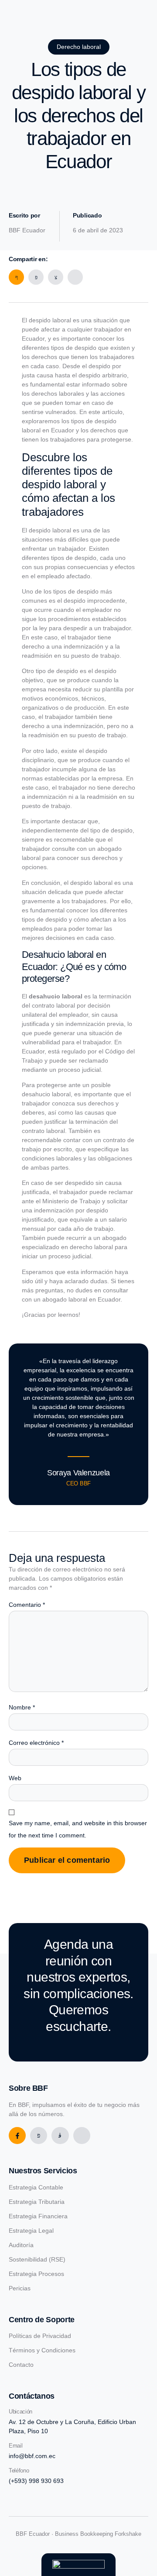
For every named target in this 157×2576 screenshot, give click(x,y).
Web (15, 1778)
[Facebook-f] (17, 2136)
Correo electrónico (36, 1743)
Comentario (27, 1605)
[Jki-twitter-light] (39, 2136)
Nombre (22, 1707)
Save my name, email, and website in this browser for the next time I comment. (78, 1829)
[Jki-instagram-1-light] (60, 2136)
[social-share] (16, 277)
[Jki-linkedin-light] (82, 2136)
